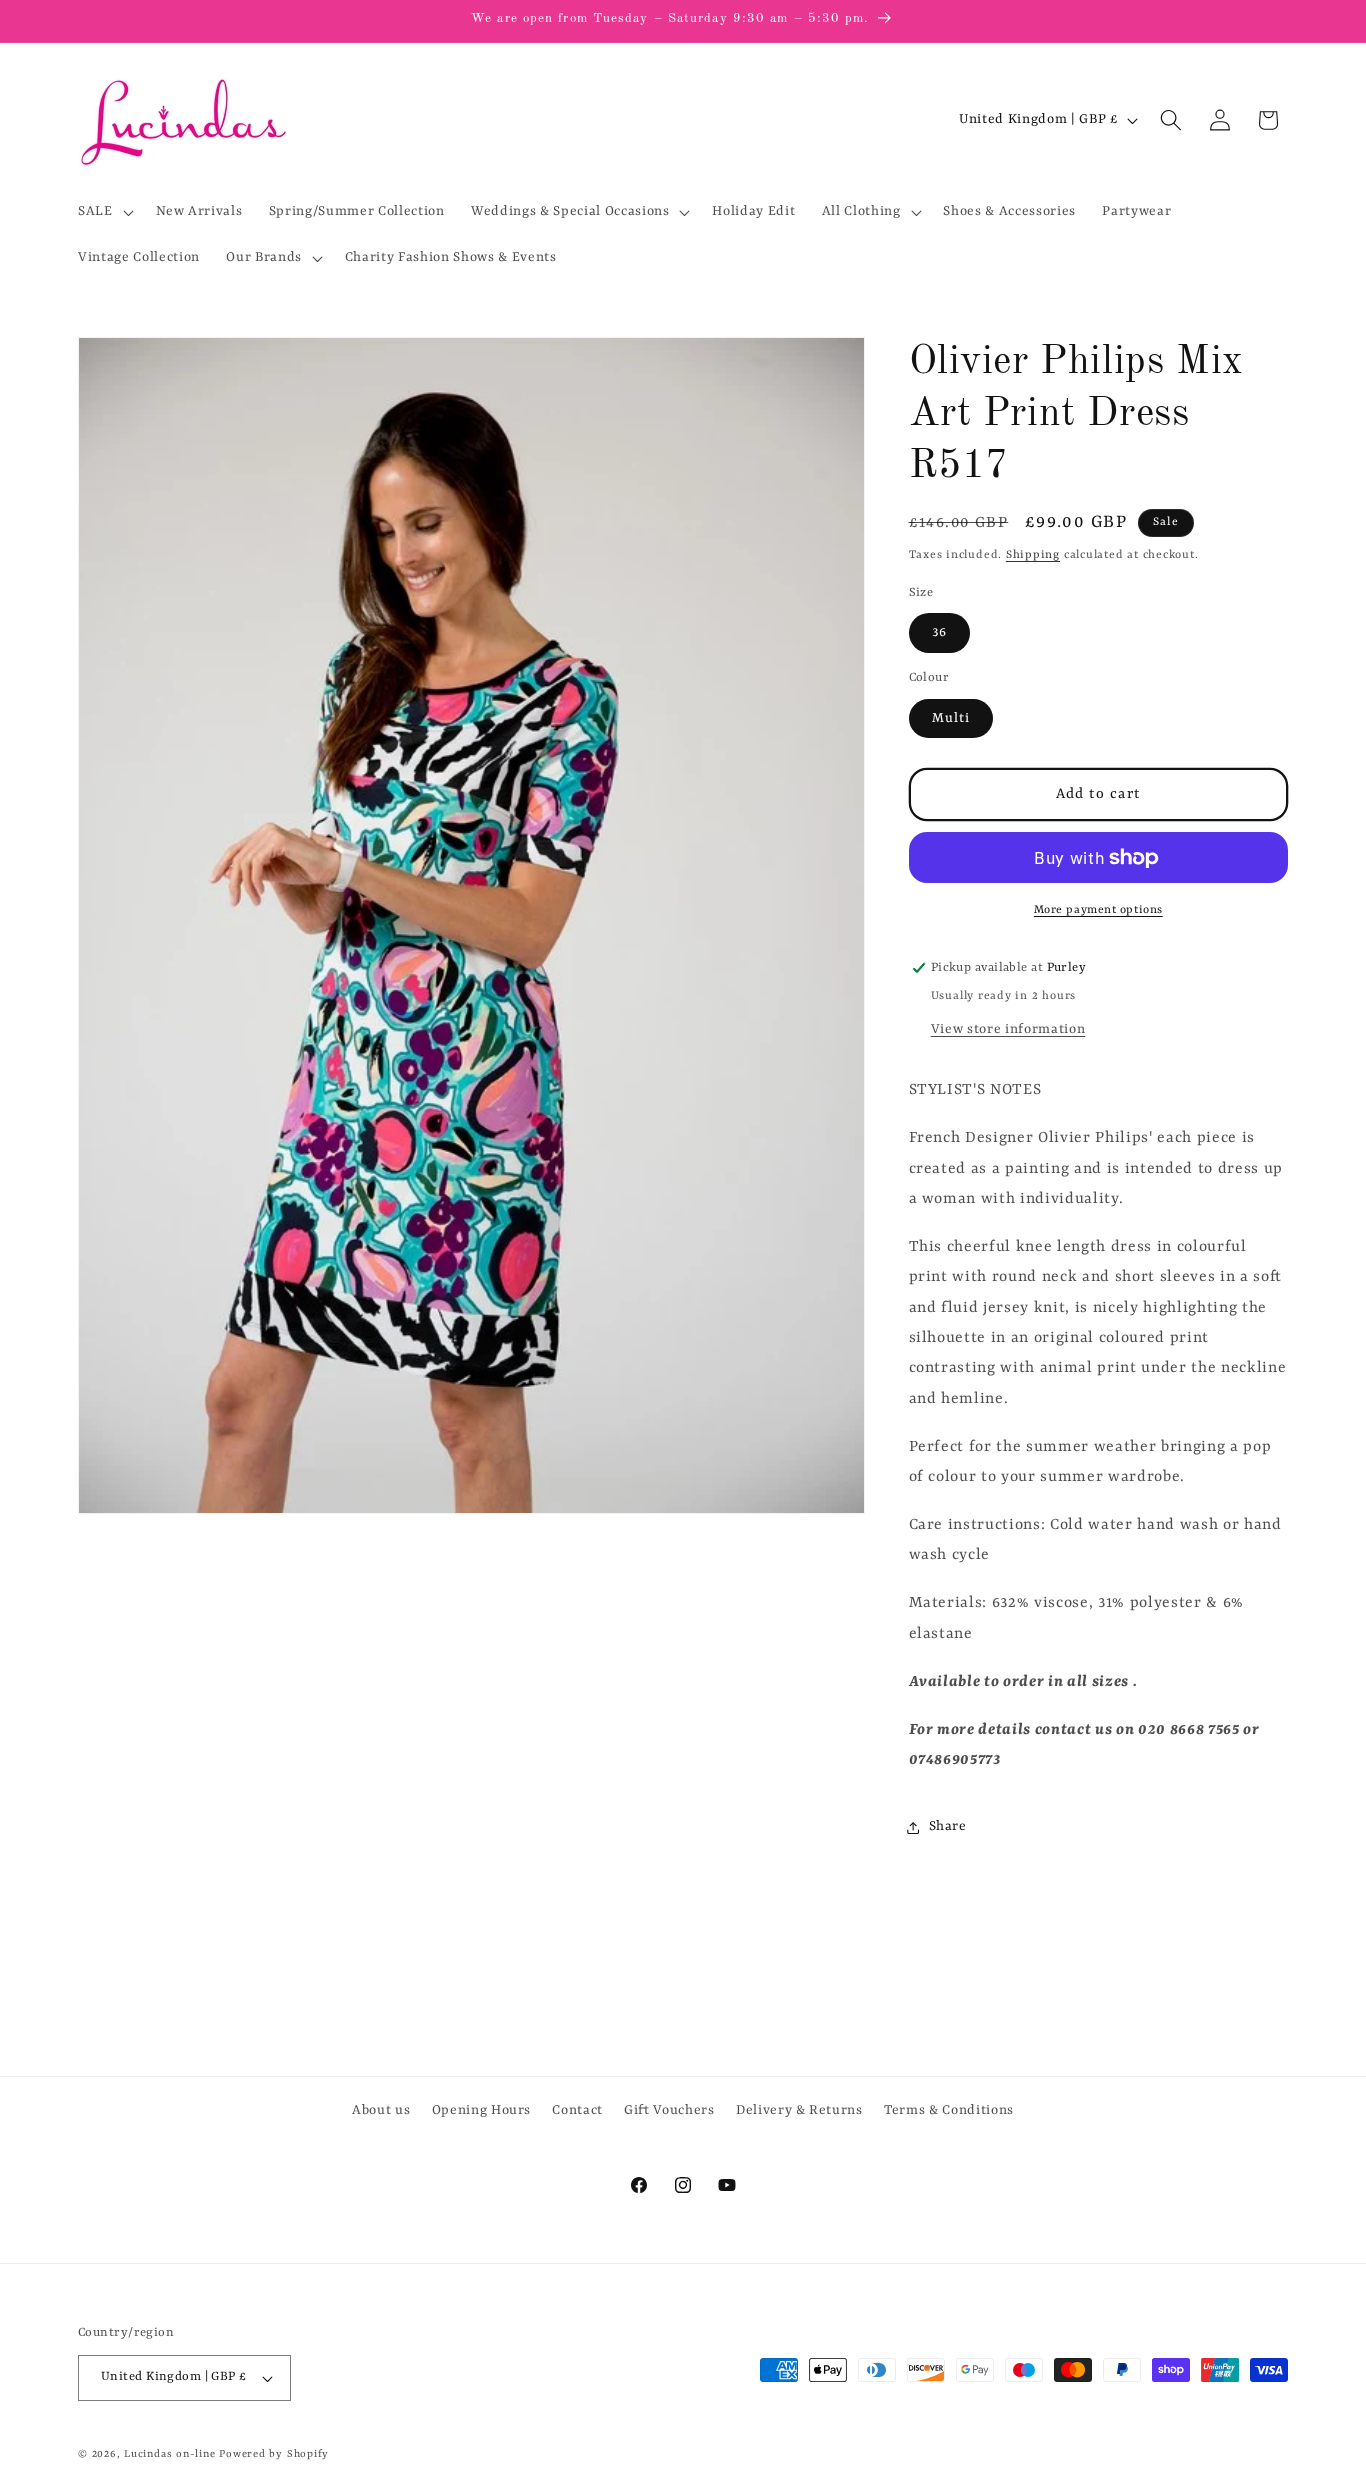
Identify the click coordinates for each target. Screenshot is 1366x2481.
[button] (104, 212)
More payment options (1098, 910)
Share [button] (948, 1826)
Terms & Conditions (949, 2110)
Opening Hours (482, 2110)
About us (381, 2110)
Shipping (1033, 555)
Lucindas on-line (169, 2454)
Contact (577, 2110)
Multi (951, 718)
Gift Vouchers (669, 2110)
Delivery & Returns (799, 2110)
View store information (1008, 1029)
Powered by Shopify (274, 2454)
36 (939, 632)
